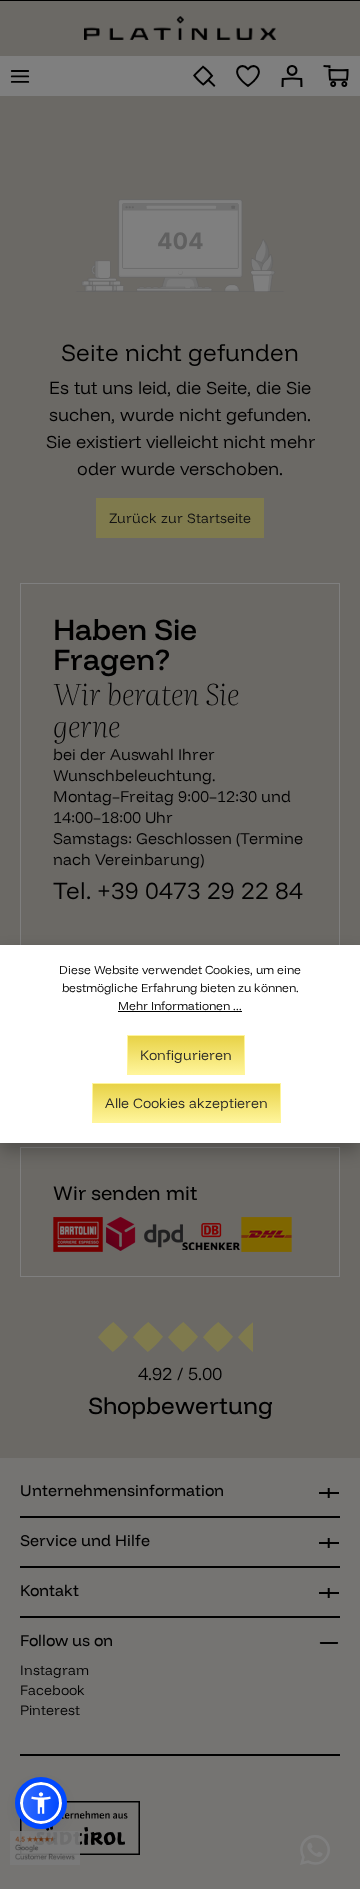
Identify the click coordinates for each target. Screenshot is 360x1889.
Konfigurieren (186, 1055)
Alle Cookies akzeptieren (186, 1103)
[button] (41, 1803)
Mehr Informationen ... (180, 1005)
